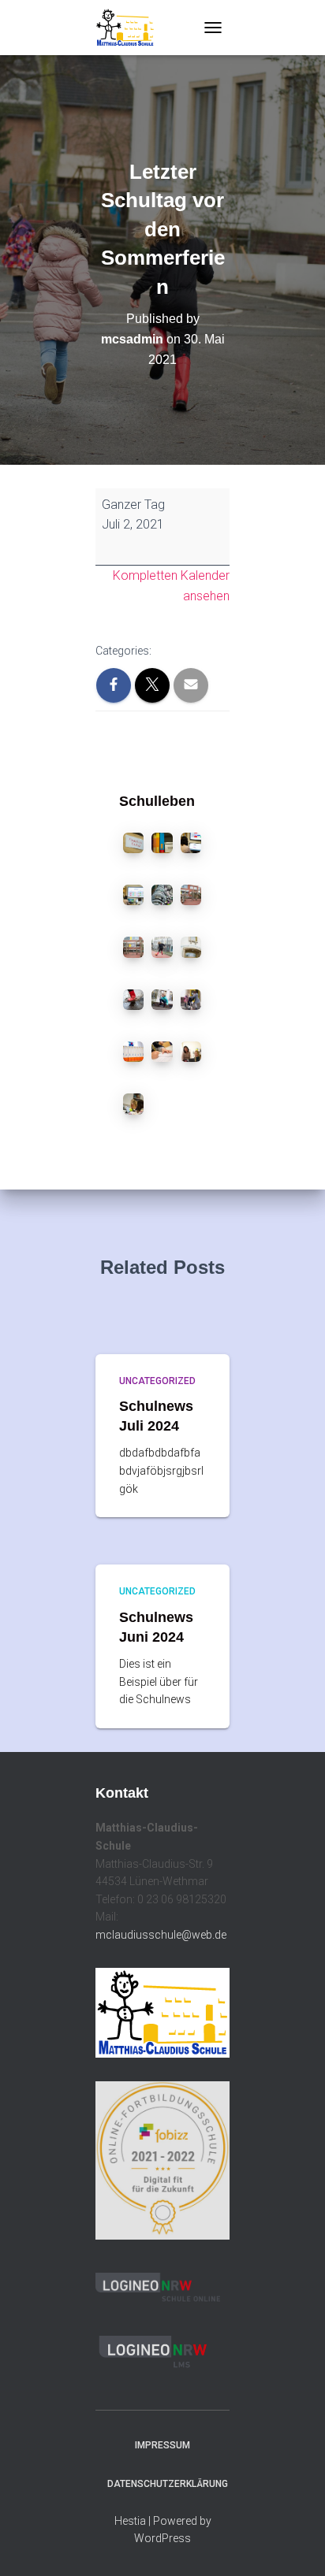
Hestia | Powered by (163, 2521)
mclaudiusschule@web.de (161, 1935)
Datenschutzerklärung (168, 2484)
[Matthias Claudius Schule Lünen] (131, 28)
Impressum (162, 2445)
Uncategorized (157, 1381)
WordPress (162, 2538)
